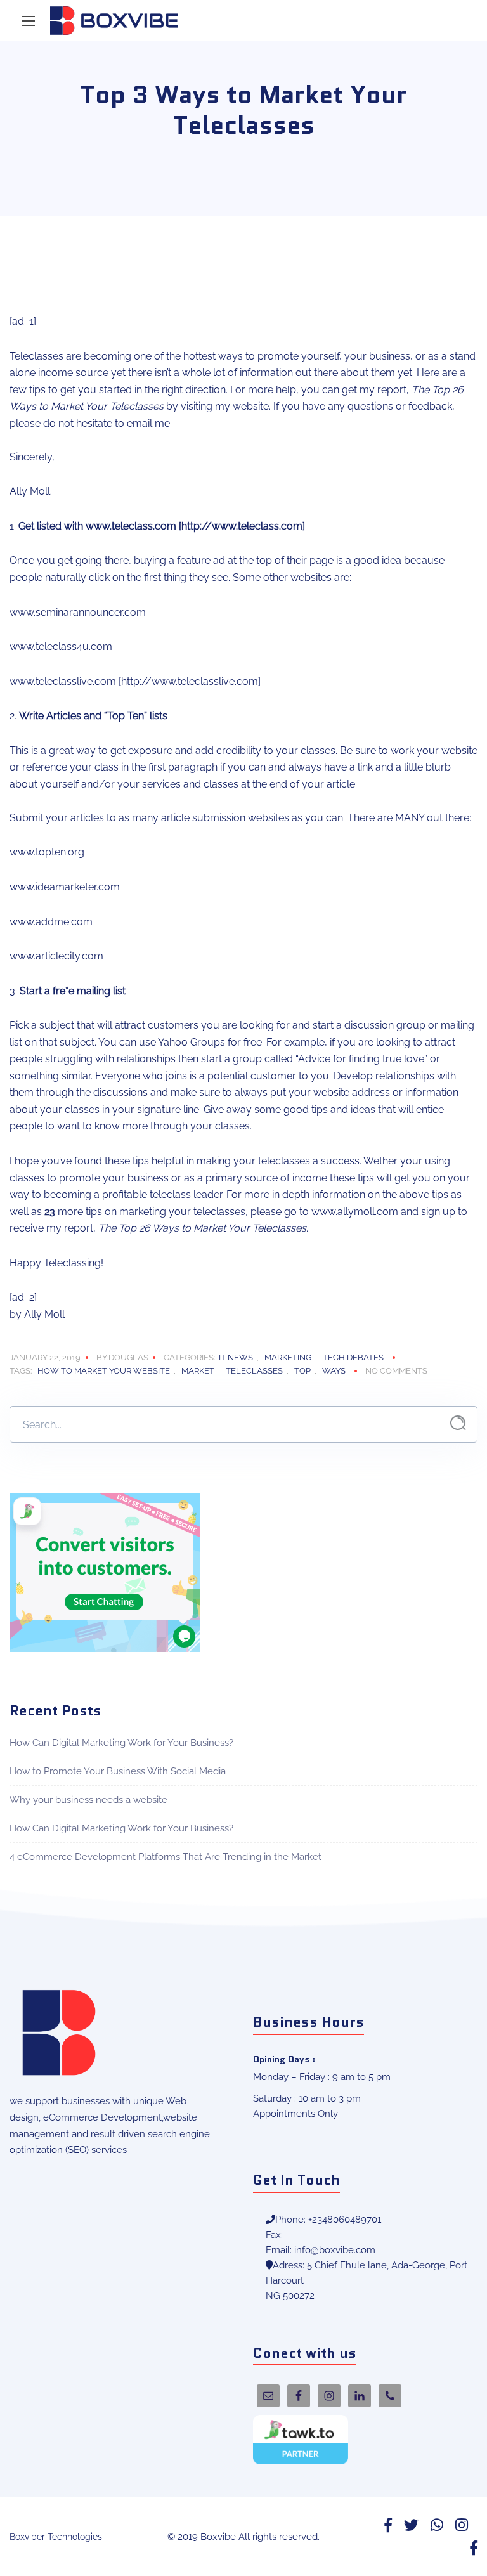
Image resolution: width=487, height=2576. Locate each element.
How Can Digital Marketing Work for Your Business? (121, 1743)
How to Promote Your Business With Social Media (118, 1771)
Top (302, 1371)
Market (198, 1371)
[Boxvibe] (114, 21)
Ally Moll (44, 1314)
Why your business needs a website (88, 1800)
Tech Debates (353, 1357)
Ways (334, 1371)
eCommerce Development (102, 2117)
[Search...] (458, 1423)
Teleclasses (254, 1371)
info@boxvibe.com (335, 2250)
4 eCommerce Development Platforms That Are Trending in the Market (166, 1857)
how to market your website (104, 1371)
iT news (236, 1357)
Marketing (288, 1357)
